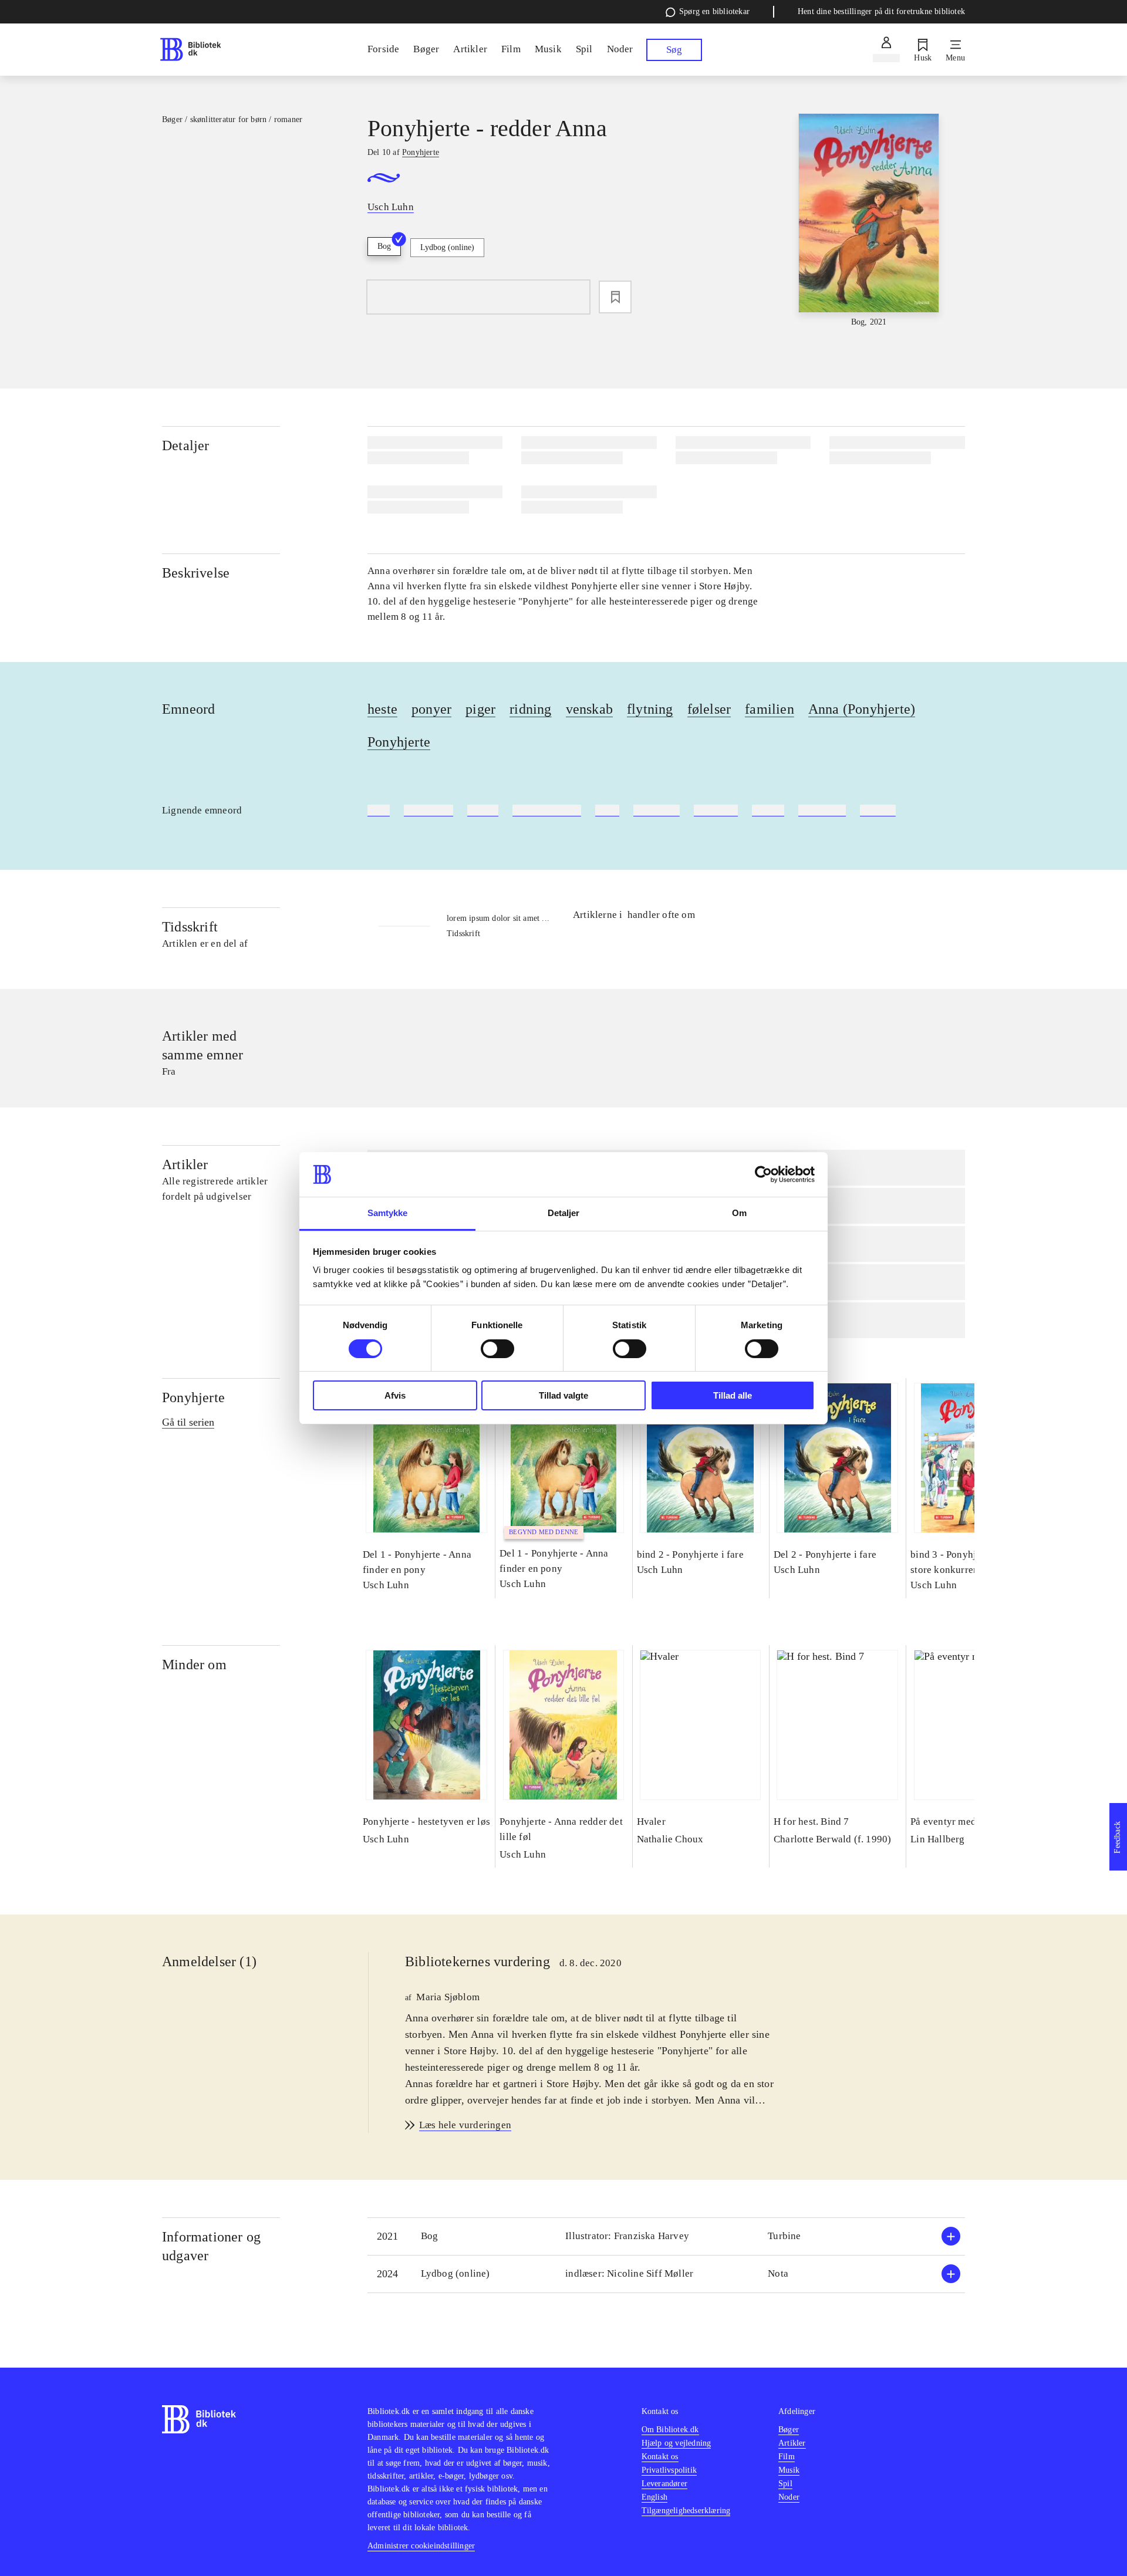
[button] (666, 2236)
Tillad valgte (563, 1395)
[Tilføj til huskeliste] (615, 297)
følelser (709, 709)
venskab (589, 709)
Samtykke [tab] (388, 1213)
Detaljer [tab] (564, 1213)
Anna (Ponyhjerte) (862, 709)
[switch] (497, 1349)
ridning (530, 709)
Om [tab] (739, 1213)
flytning (650, 709)
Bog (384, 246)
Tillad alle (733, 1395)
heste (382, 709)
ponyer (431, 709)
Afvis (395, 1395)
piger (480, 709)
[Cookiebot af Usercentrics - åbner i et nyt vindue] (763, 1174)
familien (770, 709)
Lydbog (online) (447, 247)
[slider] (869, 221)
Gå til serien (188, 1422)
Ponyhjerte (399, 742)
